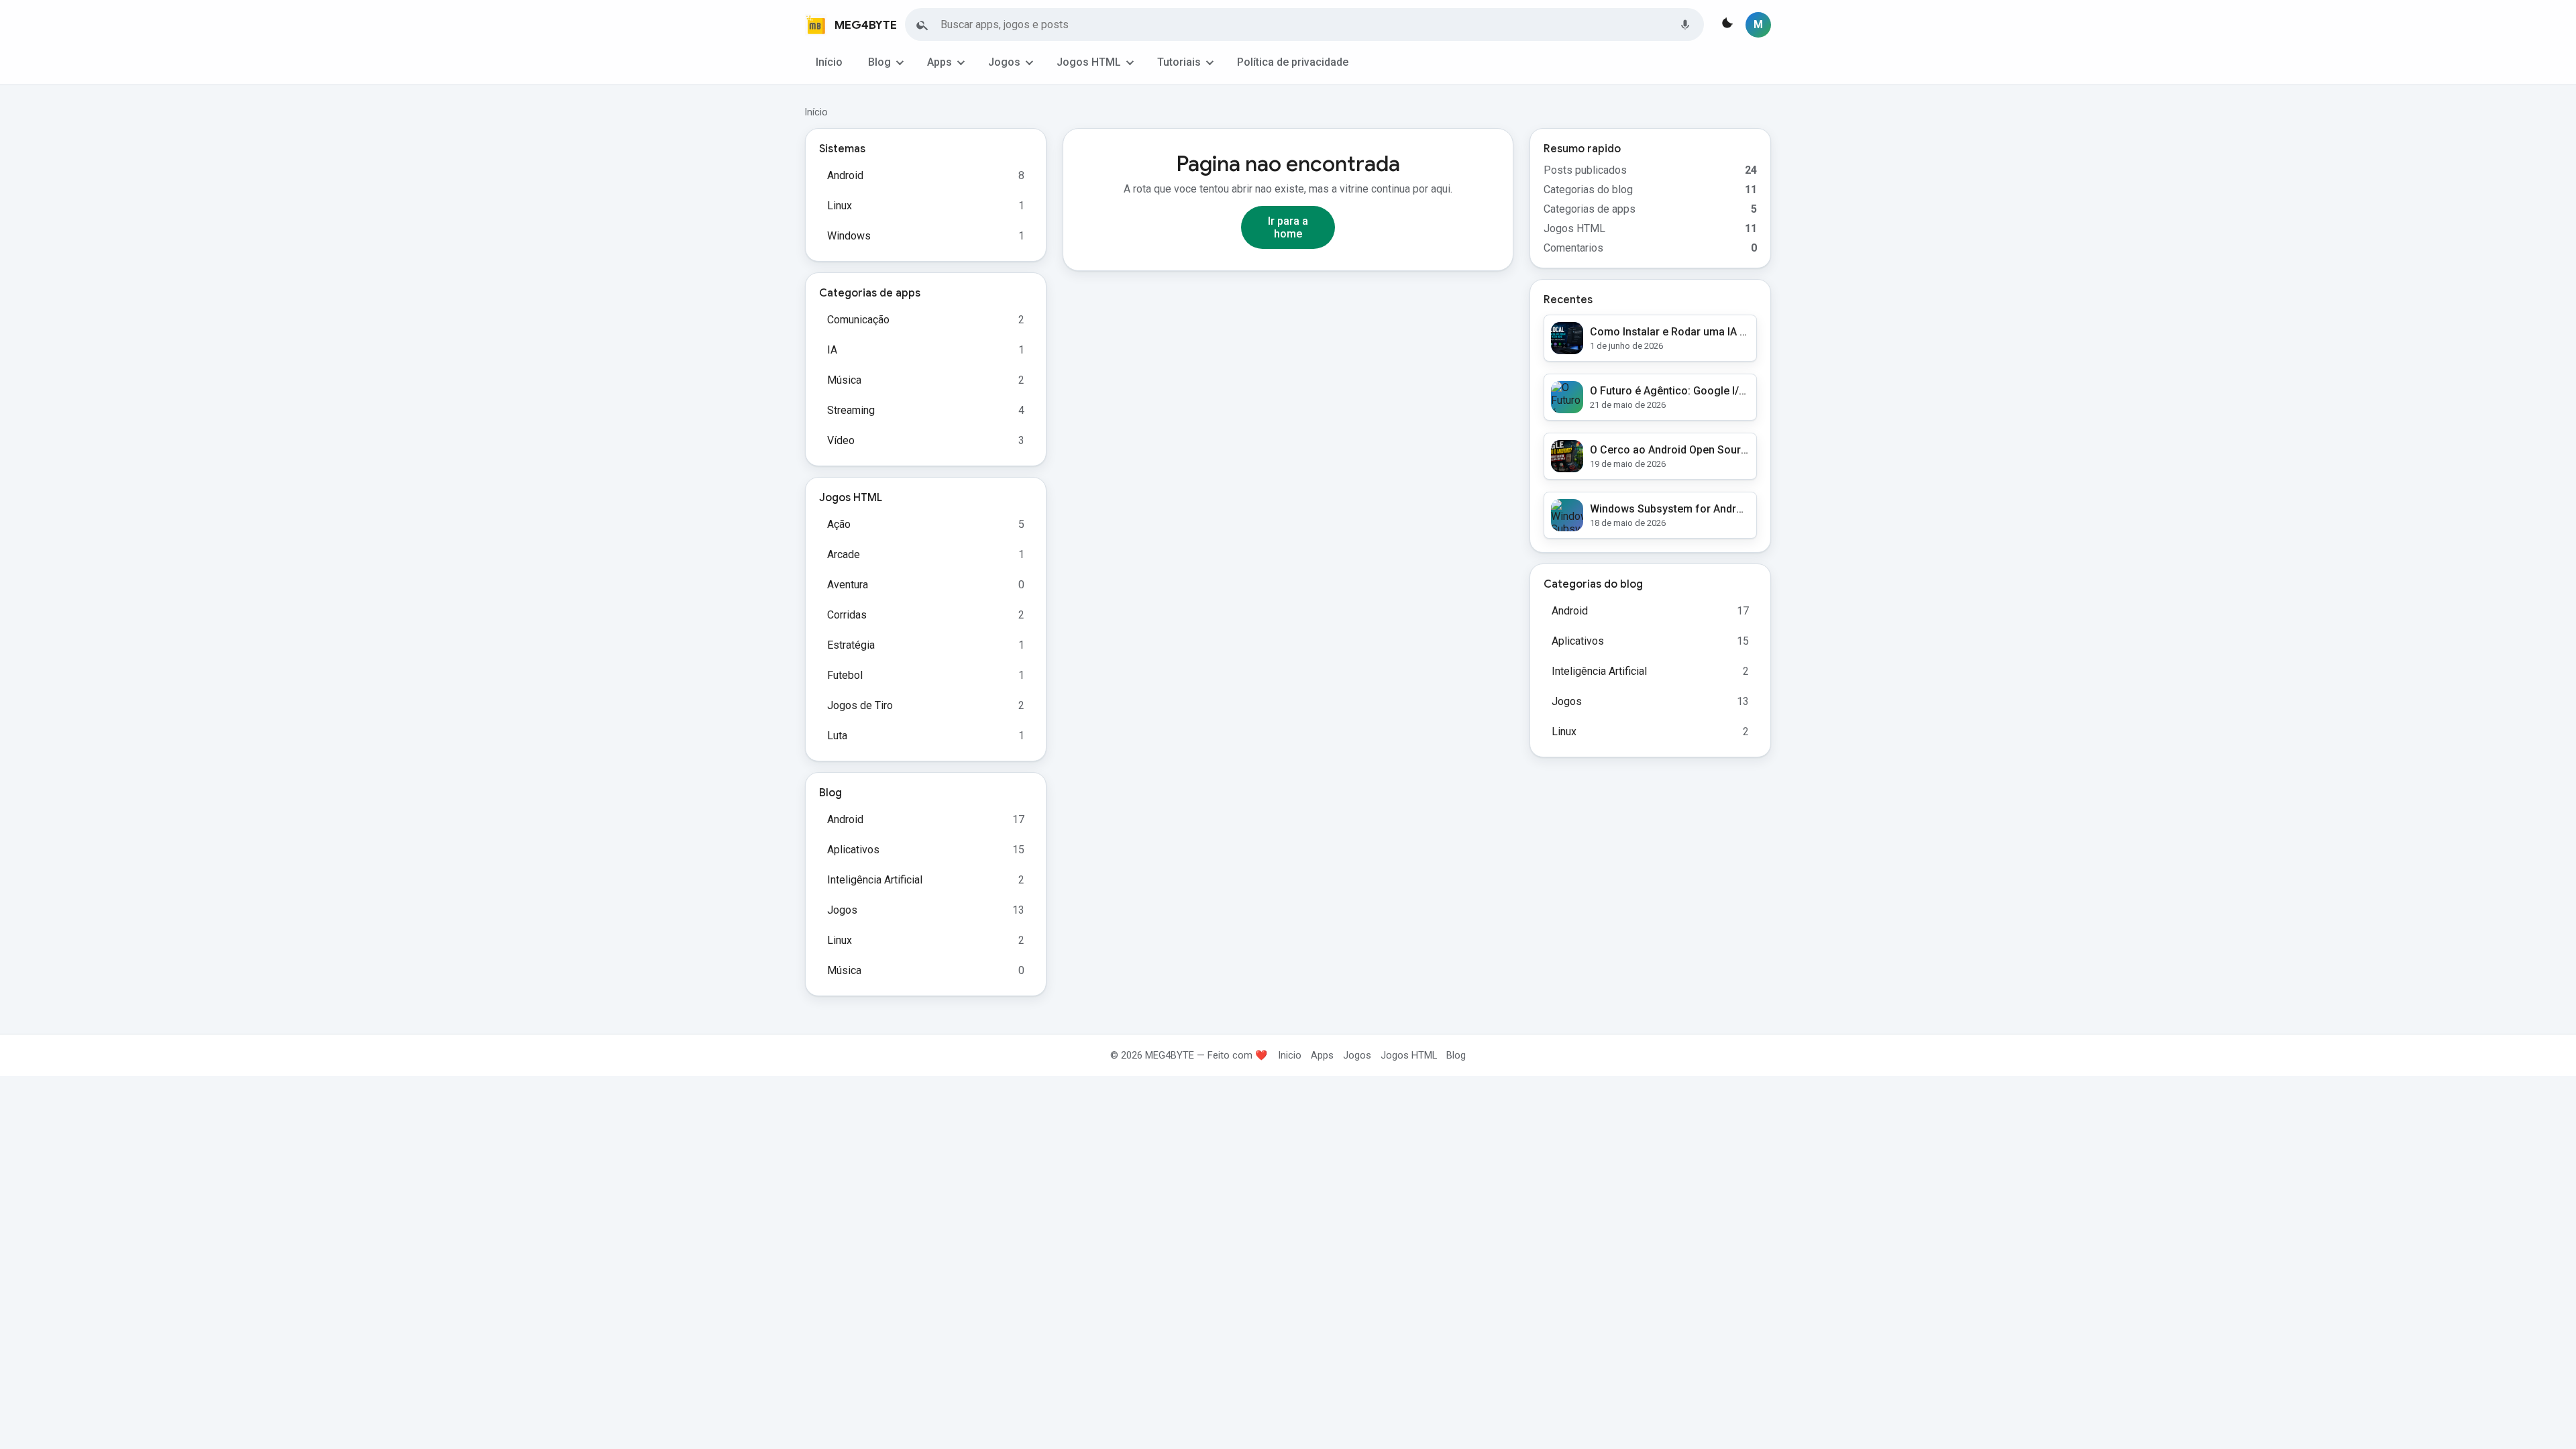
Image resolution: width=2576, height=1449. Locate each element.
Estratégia (851, 645)
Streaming (851, 410)
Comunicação (858, 320)
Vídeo (841, 440)
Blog (879, 62)
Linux (840, 206)
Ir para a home (1288, 227)
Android (845, 175)
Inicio (1290, 1055)
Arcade (844, 554)
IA (832, 350)
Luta (837, 736)
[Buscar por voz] (1685, 25)
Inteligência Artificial (875, 880)
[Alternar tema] (1726, 25)
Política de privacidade (1293, 62)
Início (829, 62)
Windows (849, 236)
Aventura (848, 585)
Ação (839, 524)
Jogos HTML (1089, 62)
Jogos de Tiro (860, 705)
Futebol (845, 675)
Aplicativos (853, 850)
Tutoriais (1179, 62)
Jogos (1004, 62)
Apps (940, 62)
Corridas (847, 615)
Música (844, 380)
